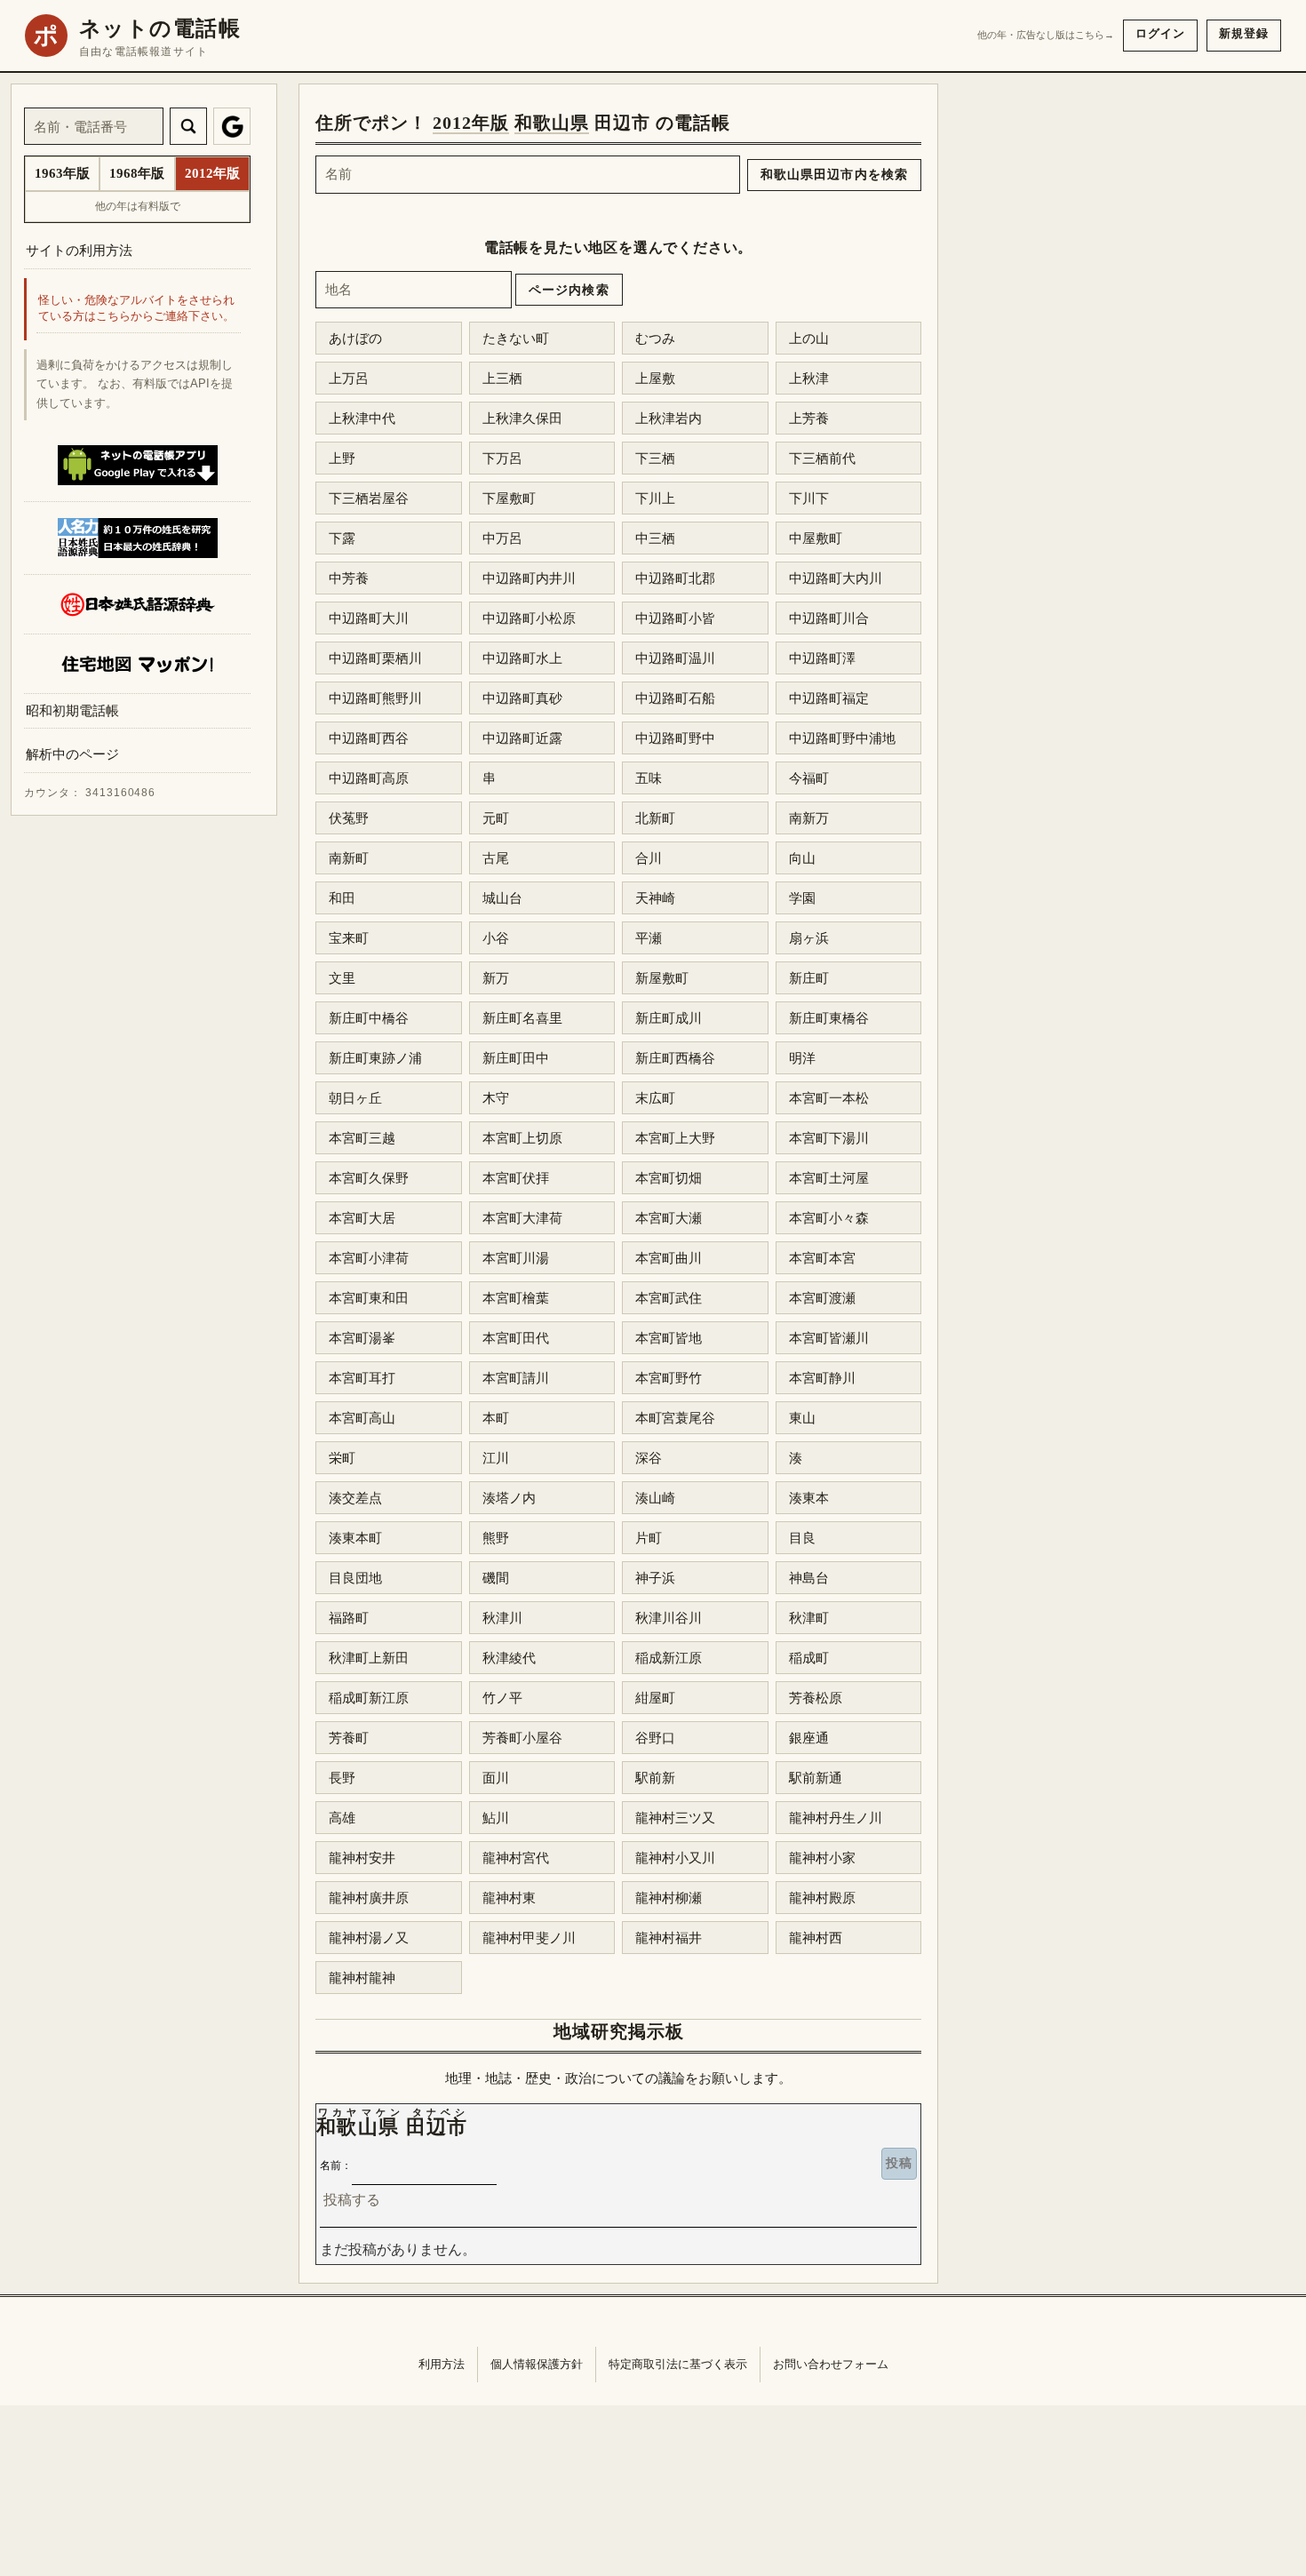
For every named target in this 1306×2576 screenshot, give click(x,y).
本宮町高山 (362, 1418)
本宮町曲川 (669, 1258)
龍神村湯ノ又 (369, 1938)
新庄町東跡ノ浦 (375, 1058)
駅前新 (655, 1778)
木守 (496, 1098)
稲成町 (809, 1658)
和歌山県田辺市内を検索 (834, 174)
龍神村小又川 (675, 1858)
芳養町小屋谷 (522, 1738)
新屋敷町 (662, 978)
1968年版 (137, 173)
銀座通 (809, 1738)
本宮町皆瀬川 (829, 1338)
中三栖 (655, 538)
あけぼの (355, 338)
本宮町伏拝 (516, 1178)
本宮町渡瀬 (822, 1298)
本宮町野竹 (669, 1378)
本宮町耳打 (362, 1378)
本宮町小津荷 (369, 1258)
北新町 (655, 818)
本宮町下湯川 (829, 1138)
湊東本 (809, 1498)
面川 (496, 1778)
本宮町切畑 (669, 1178)
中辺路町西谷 (369, 738)
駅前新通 (816, 1778)
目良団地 (355, 1578)
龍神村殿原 (822, 1898)
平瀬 (649, 938)
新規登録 (1244, 33)
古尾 (496, 858)
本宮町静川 (822, 1378)
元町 (496, 818)
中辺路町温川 (675, 658)
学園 (802, 898)
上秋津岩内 (669, 418)
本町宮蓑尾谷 (675, 1418)
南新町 (349, 858)
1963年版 (62, 173)
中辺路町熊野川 (375, 698)
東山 (802, 1418)
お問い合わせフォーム (831, 2364)
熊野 (496, 1538)
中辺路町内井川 (529, 578)
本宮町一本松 (829, 1098)
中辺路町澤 (822, 658)
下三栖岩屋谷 (369, 498)
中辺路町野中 (675, 738)
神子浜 (655, 1578)
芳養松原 (816, 1698)
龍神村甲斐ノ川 (529, 1938)
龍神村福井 (669, 1938)
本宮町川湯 (516, 1258)
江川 (496, 1458)
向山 (802, 858)
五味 (649, 778)
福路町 (349, 1618)
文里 (342, 978)
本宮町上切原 (522, 1138)
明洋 (802, 1058)
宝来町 (349, 938)
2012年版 (471, 123)
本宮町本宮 (822, 1258)
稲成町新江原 (369, 1698)
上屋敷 (655, 378)
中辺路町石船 (675, 698)
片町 (649, 1538)
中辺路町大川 (369, 618)
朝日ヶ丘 (355, 1098)
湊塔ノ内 (509, 1498)
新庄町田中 (516, 1058)
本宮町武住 (669, 1298)
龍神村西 (816, 1938)
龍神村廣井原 (369, 1898)
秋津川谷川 (669, 1618)
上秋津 (809, 378)
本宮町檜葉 (516, 1298)
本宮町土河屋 (829, 1178)
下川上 (655, 498)
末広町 (655, 1098)
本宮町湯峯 (362, 1338)
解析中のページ (72, 755)
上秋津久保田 (522, 418)
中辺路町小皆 (675, 618)
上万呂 (349, 378)
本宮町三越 (362, 1138)
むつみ (655, 338)
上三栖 (502, 378)
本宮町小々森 (829, 1218)
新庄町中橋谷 (369, 1018)
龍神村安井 (362, 1858)
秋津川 (502, 1618)
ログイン (1160, 33)
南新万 (809, 818)
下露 (342, 538)
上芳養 (809, 418)
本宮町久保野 (369, 1178)
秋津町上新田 (369, 1658)
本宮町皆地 (669, 1338)
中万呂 (502, 538)
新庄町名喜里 (522, 1018)
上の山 (809, 338)
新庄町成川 (669, 1018)
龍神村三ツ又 (675, 1818)
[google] (232, 126)
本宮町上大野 (675, 1138)
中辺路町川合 (829, 618)
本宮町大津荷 (522, 1218)
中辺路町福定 (829, 698)
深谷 (649, 1458)
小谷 (496, 938)
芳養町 (349, 1738)
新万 (496, 978)
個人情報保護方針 (537, 2364)
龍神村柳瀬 (669, 1898)
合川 (649, 858)
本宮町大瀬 (669, 1218)
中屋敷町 (816, 538)
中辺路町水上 (522, 658)
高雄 (342, 1818)
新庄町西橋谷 (675, 1058)
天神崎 (655, 898)
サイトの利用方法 (79, 250)
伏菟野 (349, 818)
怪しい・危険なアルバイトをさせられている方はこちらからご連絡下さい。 (136, 309)
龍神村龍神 (362, 1978)
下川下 (809, 498)
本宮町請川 (516, 1378)
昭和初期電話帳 (72, 710)
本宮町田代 (516, 1338)
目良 (802, 1538)
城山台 (502, 898)
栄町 (342, 1458)
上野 (342, 458)
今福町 (809, 778)
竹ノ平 (502, 1698)
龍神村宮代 (516, 1858)
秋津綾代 (509, 1658)
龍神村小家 (822, 1858)
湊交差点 (355, 1498)
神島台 (809, 1578)
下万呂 (502, 458)
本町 (496, 1418)
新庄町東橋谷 (829, 1018)
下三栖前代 (822, 458)
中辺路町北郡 (675, 578)
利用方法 (442, 2364)
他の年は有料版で (138, 206)
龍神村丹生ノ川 (836, 1818)
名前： (336, 2165)
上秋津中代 (362, 418)
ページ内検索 (569, 290)
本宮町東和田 (369, 1298)
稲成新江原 (669, 1658)
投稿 (899, 2163)
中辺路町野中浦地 (842, 738)
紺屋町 (655, 1698)
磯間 (496, 1578)
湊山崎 (655, 1498)
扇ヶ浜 (809, 938)
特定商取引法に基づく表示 (678, 2364)
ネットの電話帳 (160, 28)
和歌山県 (552, 123)
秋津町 (809, 1618)
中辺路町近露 (522, 738)
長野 (342, 1778)
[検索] (188, 126)
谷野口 (655, 1738)
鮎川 (496, 1818)
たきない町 (516, 338)
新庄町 (809, 978)
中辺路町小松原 (529, 618)
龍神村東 (509, 1898)
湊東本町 (355, 1538)
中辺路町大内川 (836, 578)
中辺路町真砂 (522, 698)
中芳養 (349, 578)
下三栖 (655, 458)
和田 (342, 898)
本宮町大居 (362, 1218)
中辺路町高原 (369, 778)
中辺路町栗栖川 (375, 658)
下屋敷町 (509, 498)
